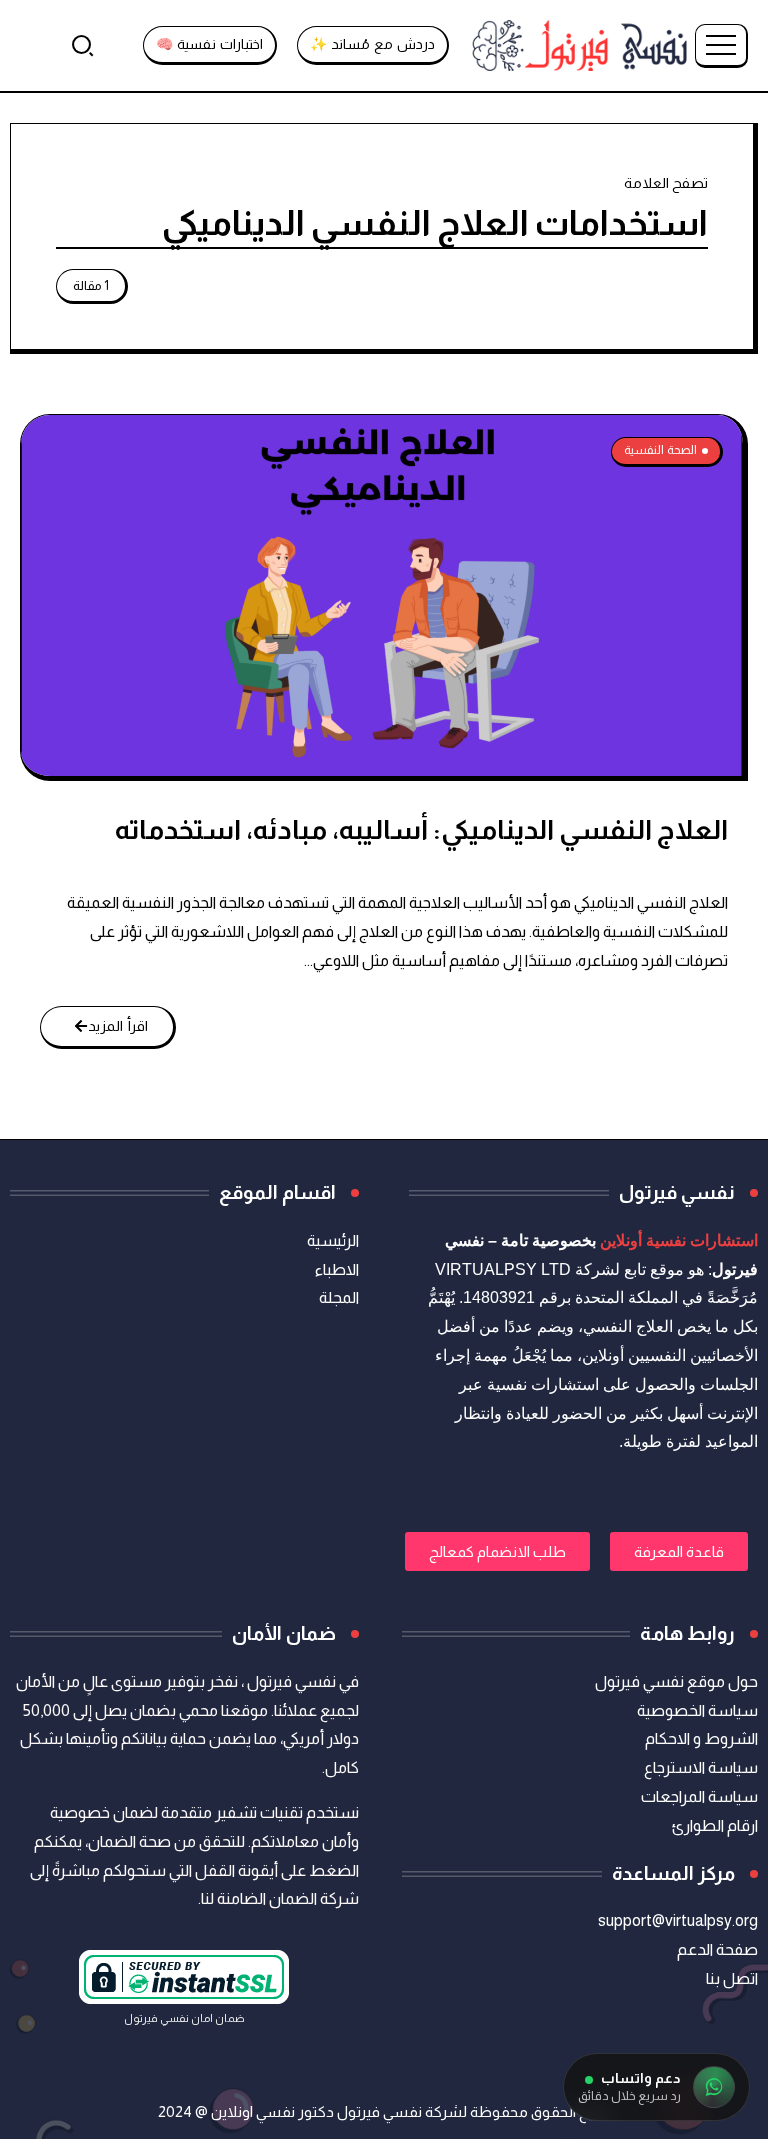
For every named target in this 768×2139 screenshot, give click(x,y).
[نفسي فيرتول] (580, 44)
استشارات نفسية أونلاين (679, 1240)
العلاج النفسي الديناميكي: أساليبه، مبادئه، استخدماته (421, 829)
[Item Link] (382, 595)
